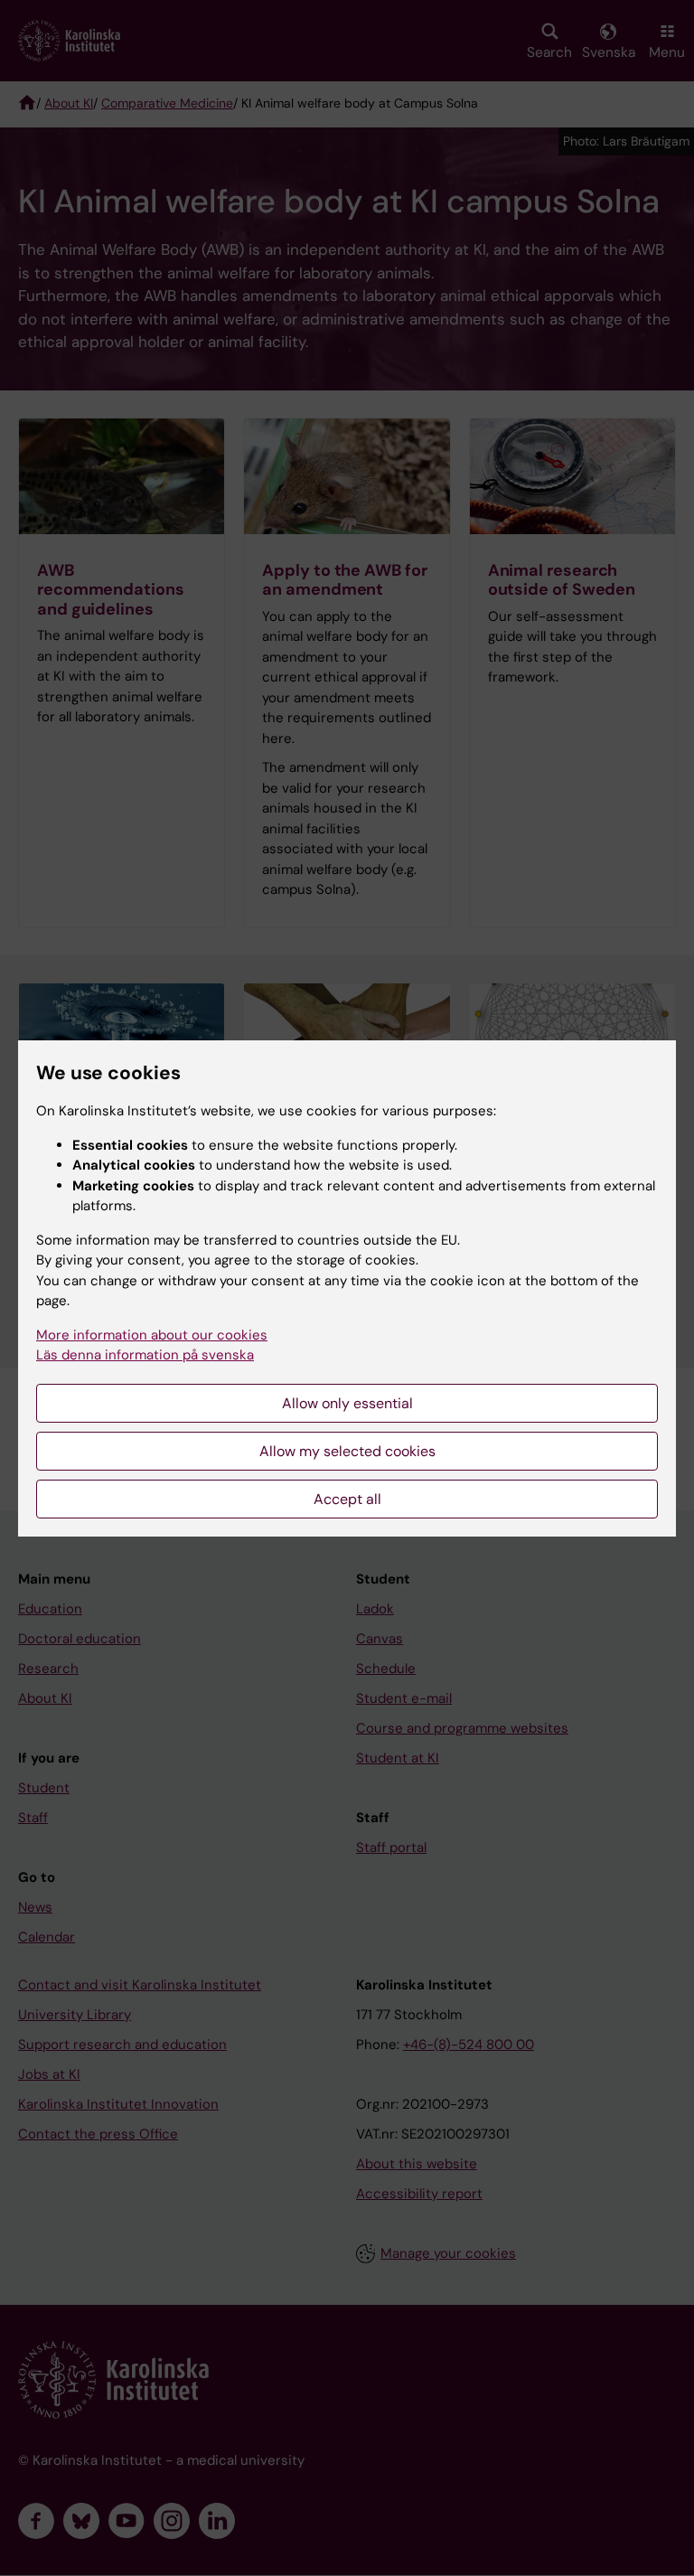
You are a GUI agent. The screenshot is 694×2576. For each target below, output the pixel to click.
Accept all (347, 1499)
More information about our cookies (152, 1335)
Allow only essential (347, 1403)
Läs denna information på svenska (145, 1355)
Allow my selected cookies (347, 1451)
